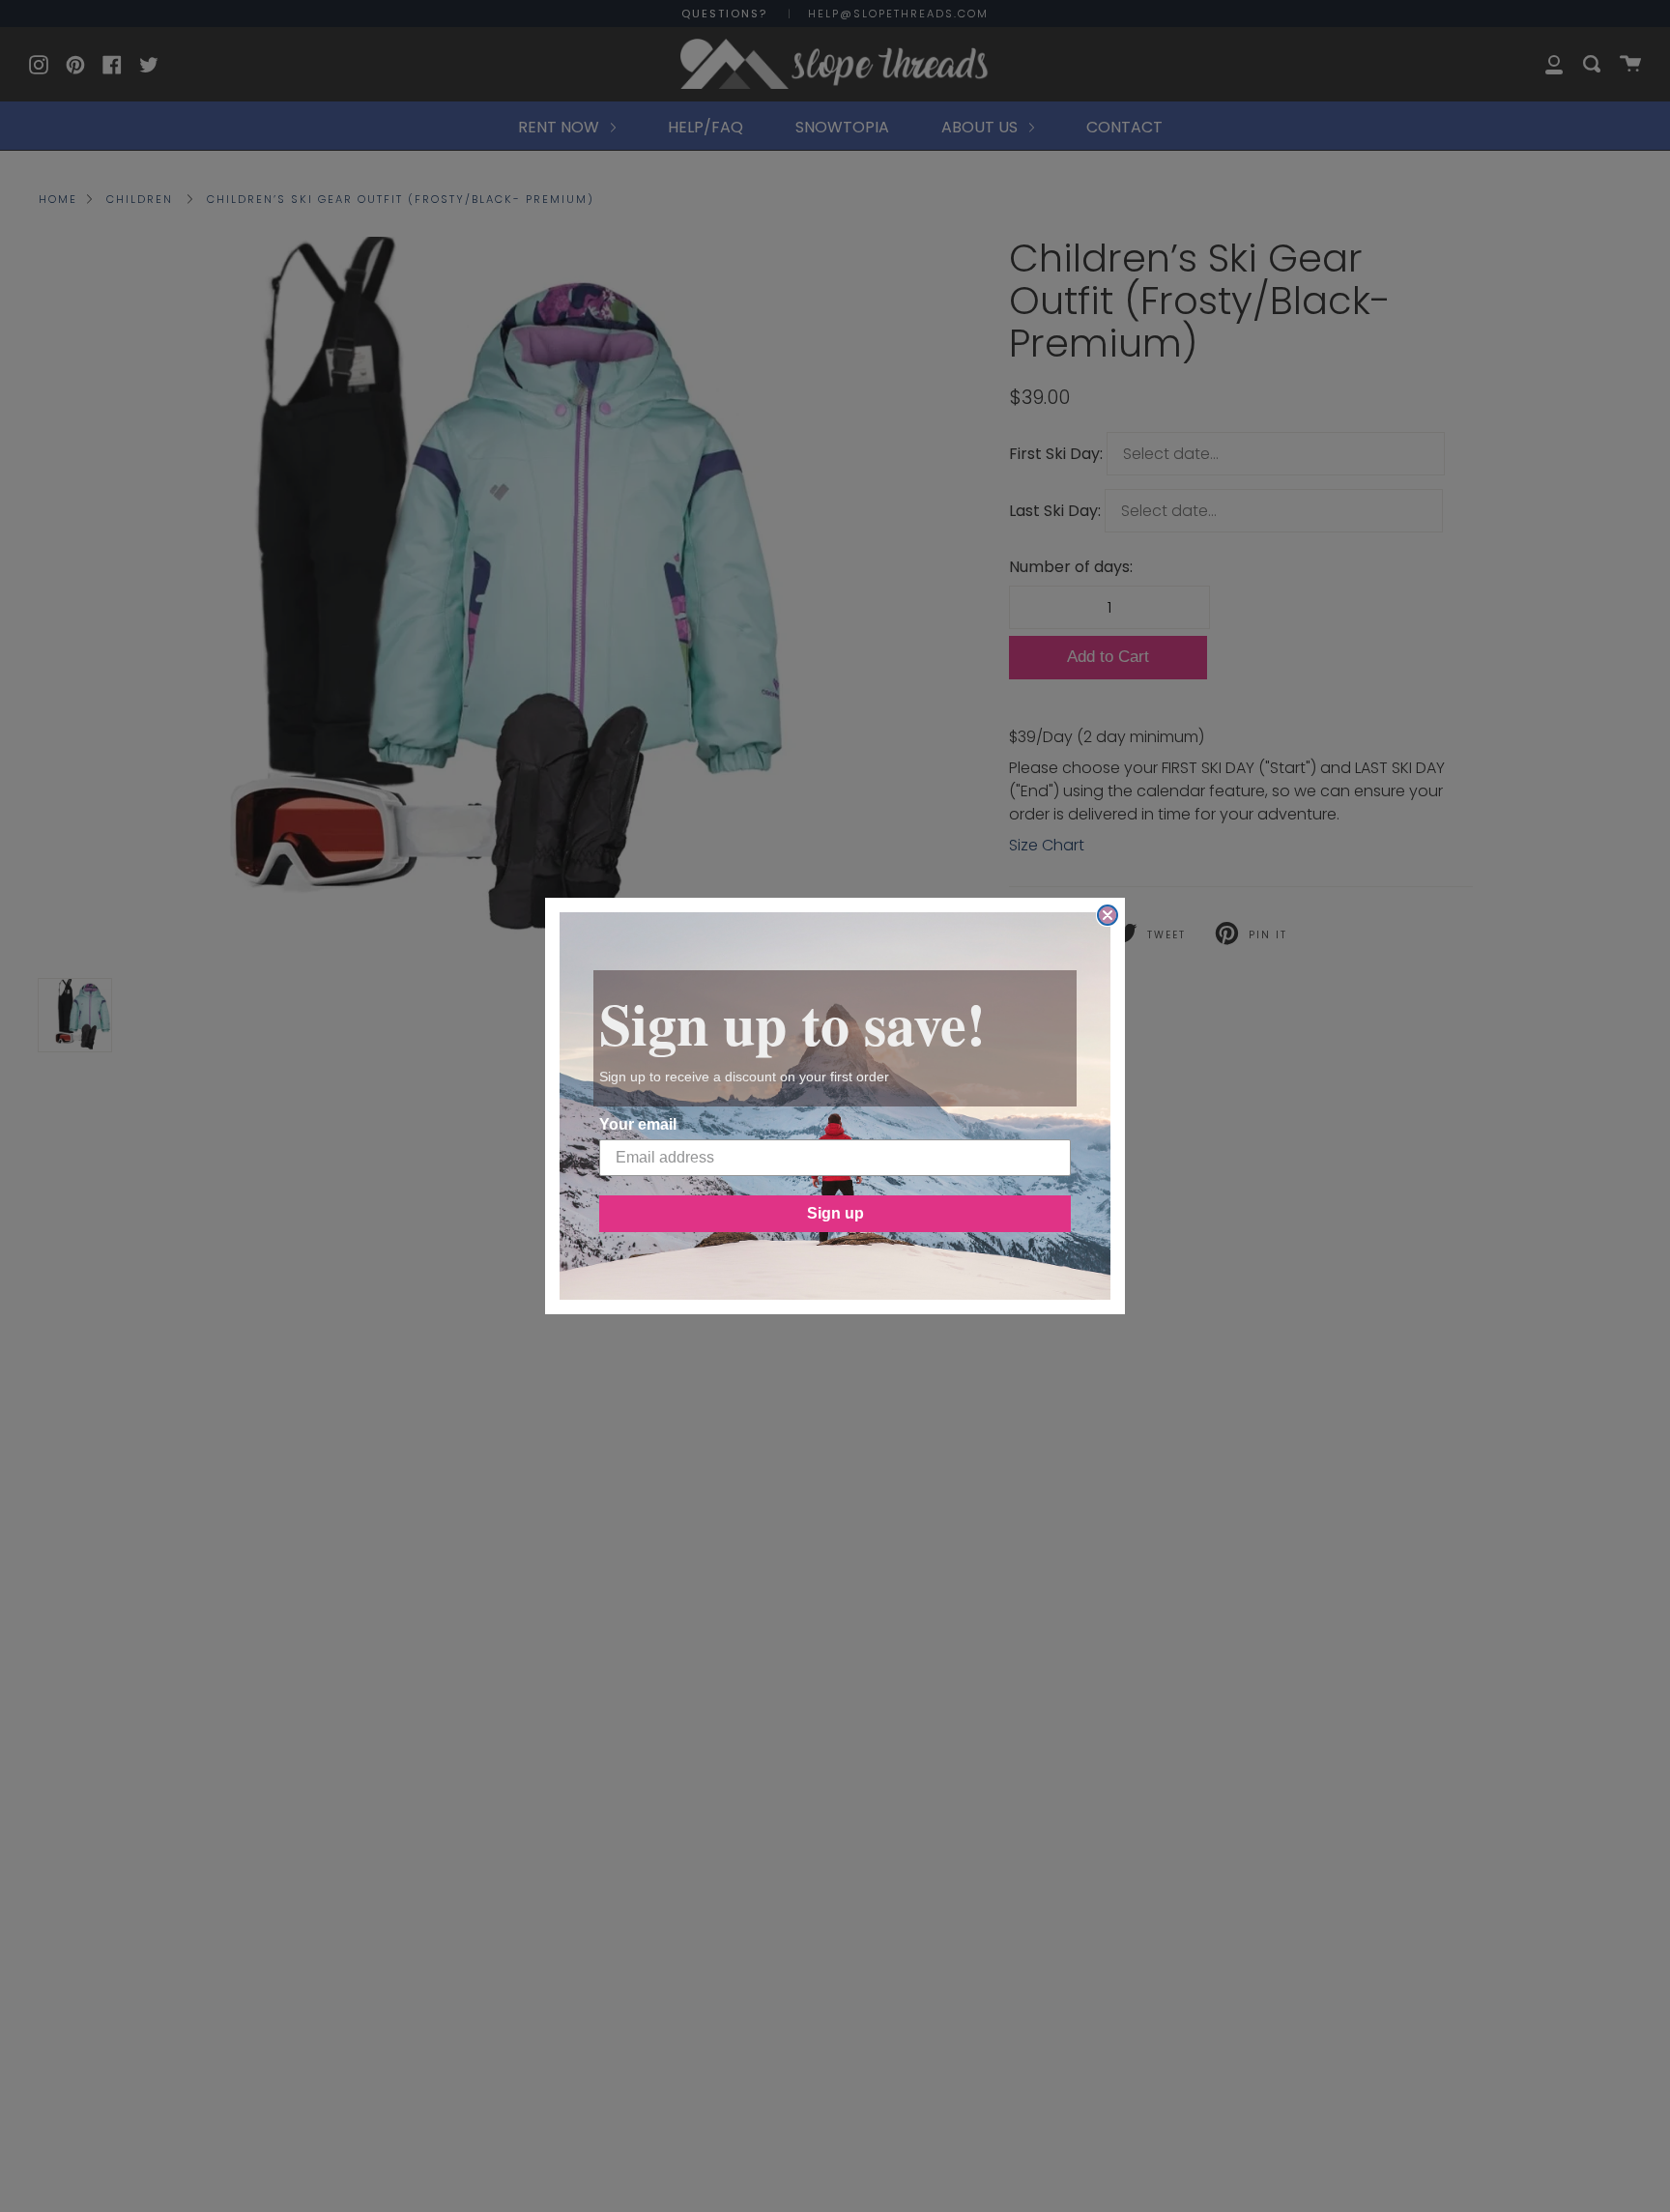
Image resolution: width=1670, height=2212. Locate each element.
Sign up (835, 1213)
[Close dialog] (1108, 915)
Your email (638, 1124)
